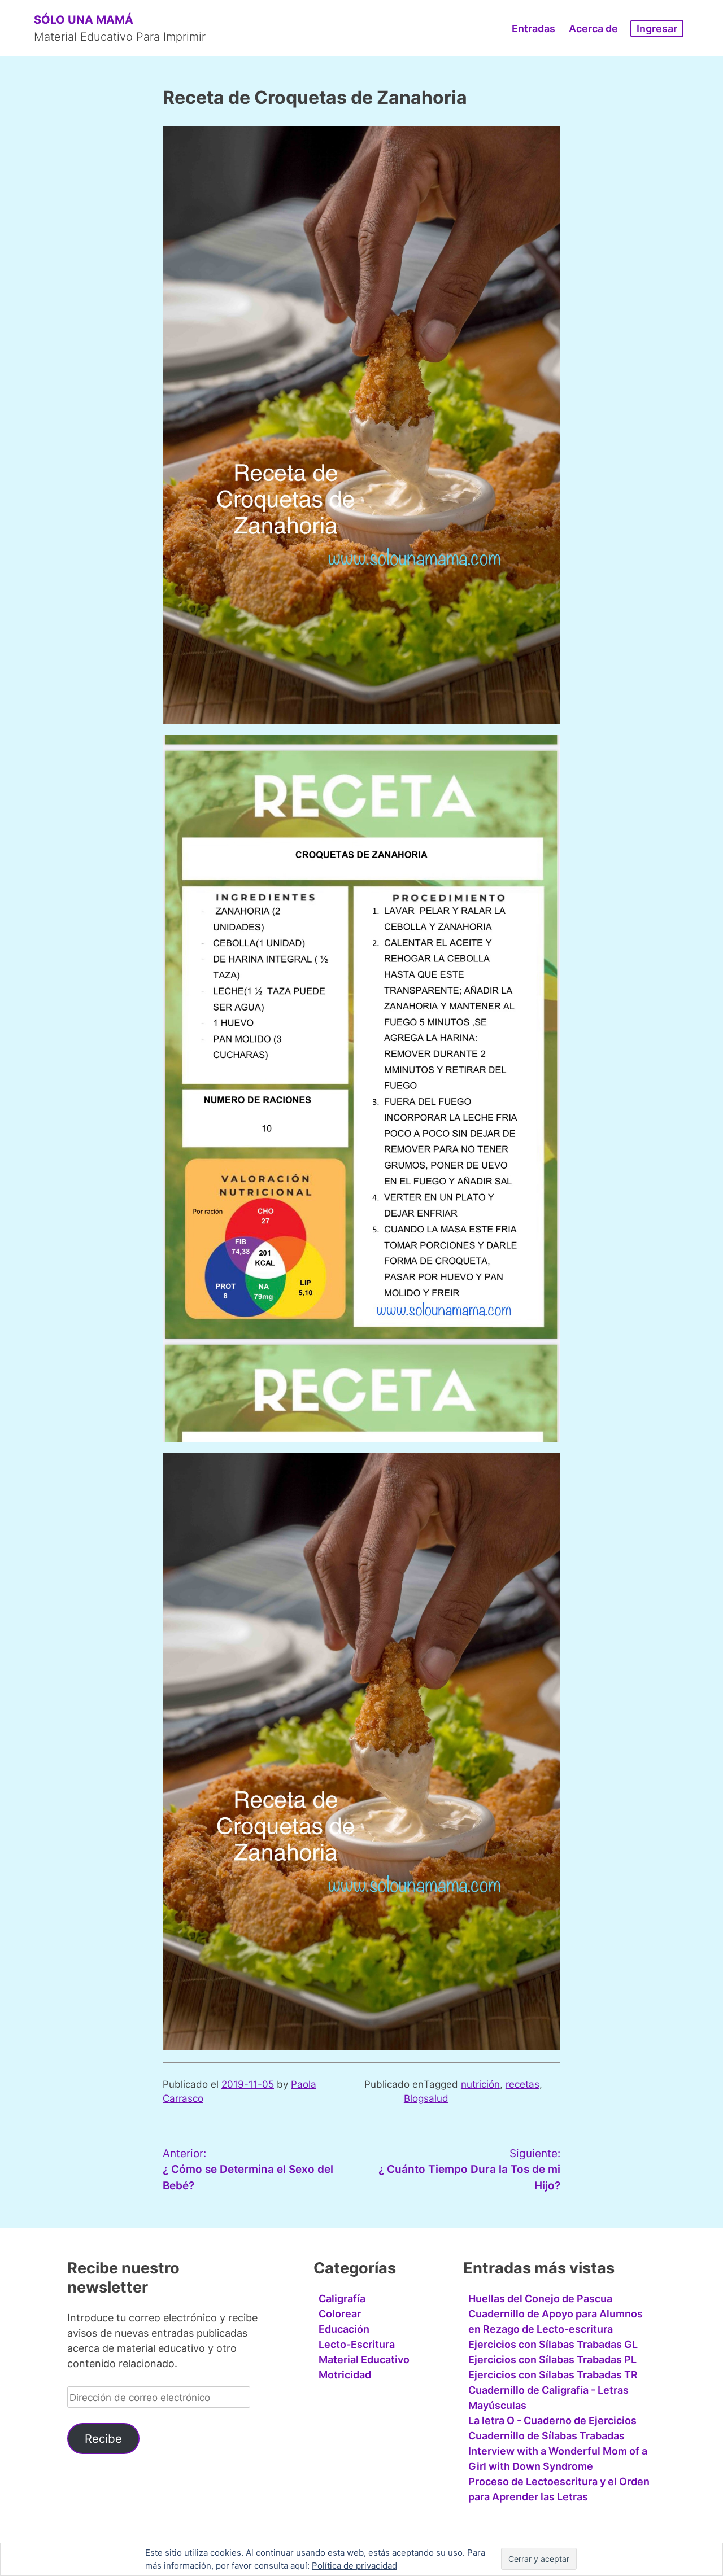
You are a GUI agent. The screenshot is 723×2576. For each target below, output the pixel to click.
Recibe (103, 2439)
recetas (522, 2084)
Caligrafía (342, 2299)
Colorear (340, 2314)
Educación (344, 2329)
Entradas (533, 29)
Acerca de (593, 29)
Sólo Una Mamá (84, 20)
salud (436, 2098)
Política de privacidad (354, 2566)
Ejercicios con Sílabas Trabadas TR (553, 2375)
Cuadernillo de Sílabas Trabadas (546, 2436)
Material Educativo (364, 2359)
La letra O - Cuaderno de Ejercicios (552, 2420)
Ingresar (657, 29)
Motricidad (345, 2375)
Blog (414, 2098)
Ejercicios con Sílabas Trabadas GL (553, 2344)
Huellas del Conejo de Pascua (540, 2299)
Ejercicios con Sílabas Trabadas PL (552, 2359)
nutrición (480, 2084)
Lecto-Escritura (357, 2344)
